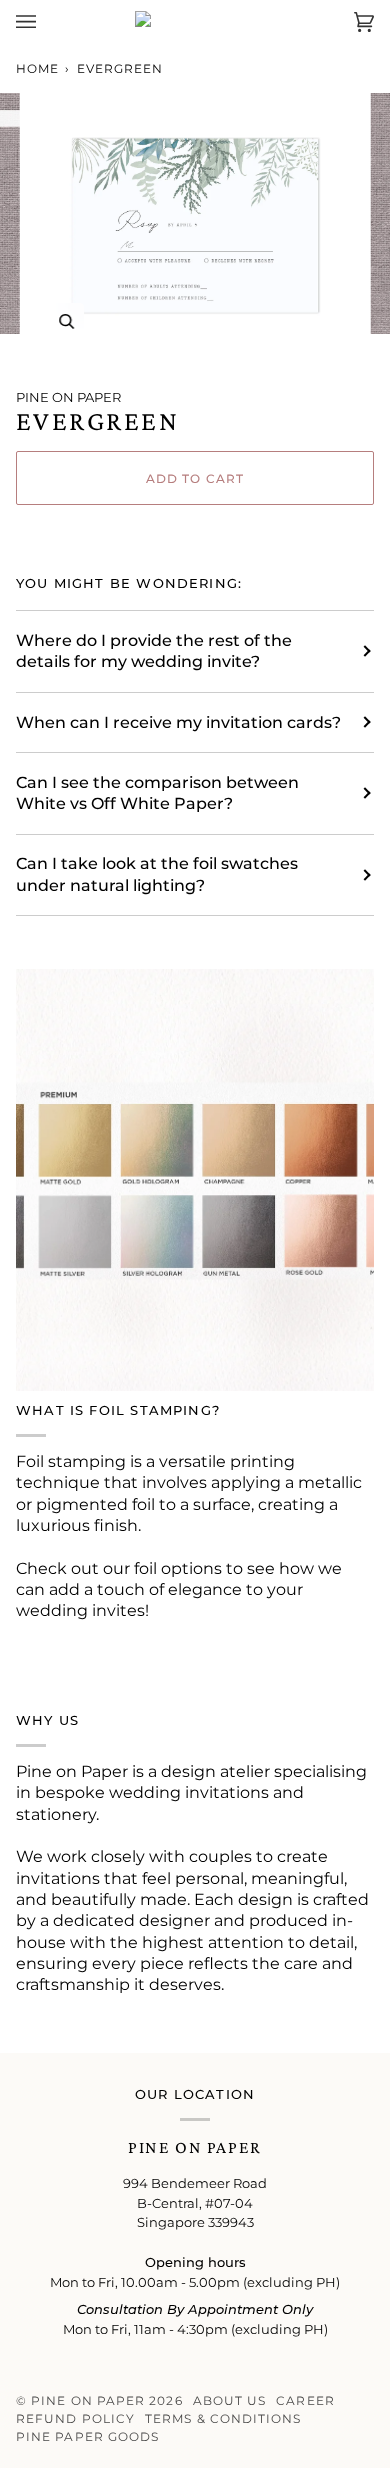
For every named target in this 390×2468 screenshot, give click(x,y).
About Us (230, 2400)
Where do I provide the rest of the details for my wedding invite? (154, 651)
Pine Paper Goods (87, 2436)
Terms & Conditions (223, 2418)
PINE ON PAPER (68, 397)
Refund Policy (75, 2418)
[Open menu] (46, 21)
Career (305, 2400)
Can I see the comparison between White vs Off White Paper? (157, 793)
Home (37, 68)
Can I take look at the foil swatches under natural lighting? (157, 874)
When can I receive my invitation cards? (178, 722)
